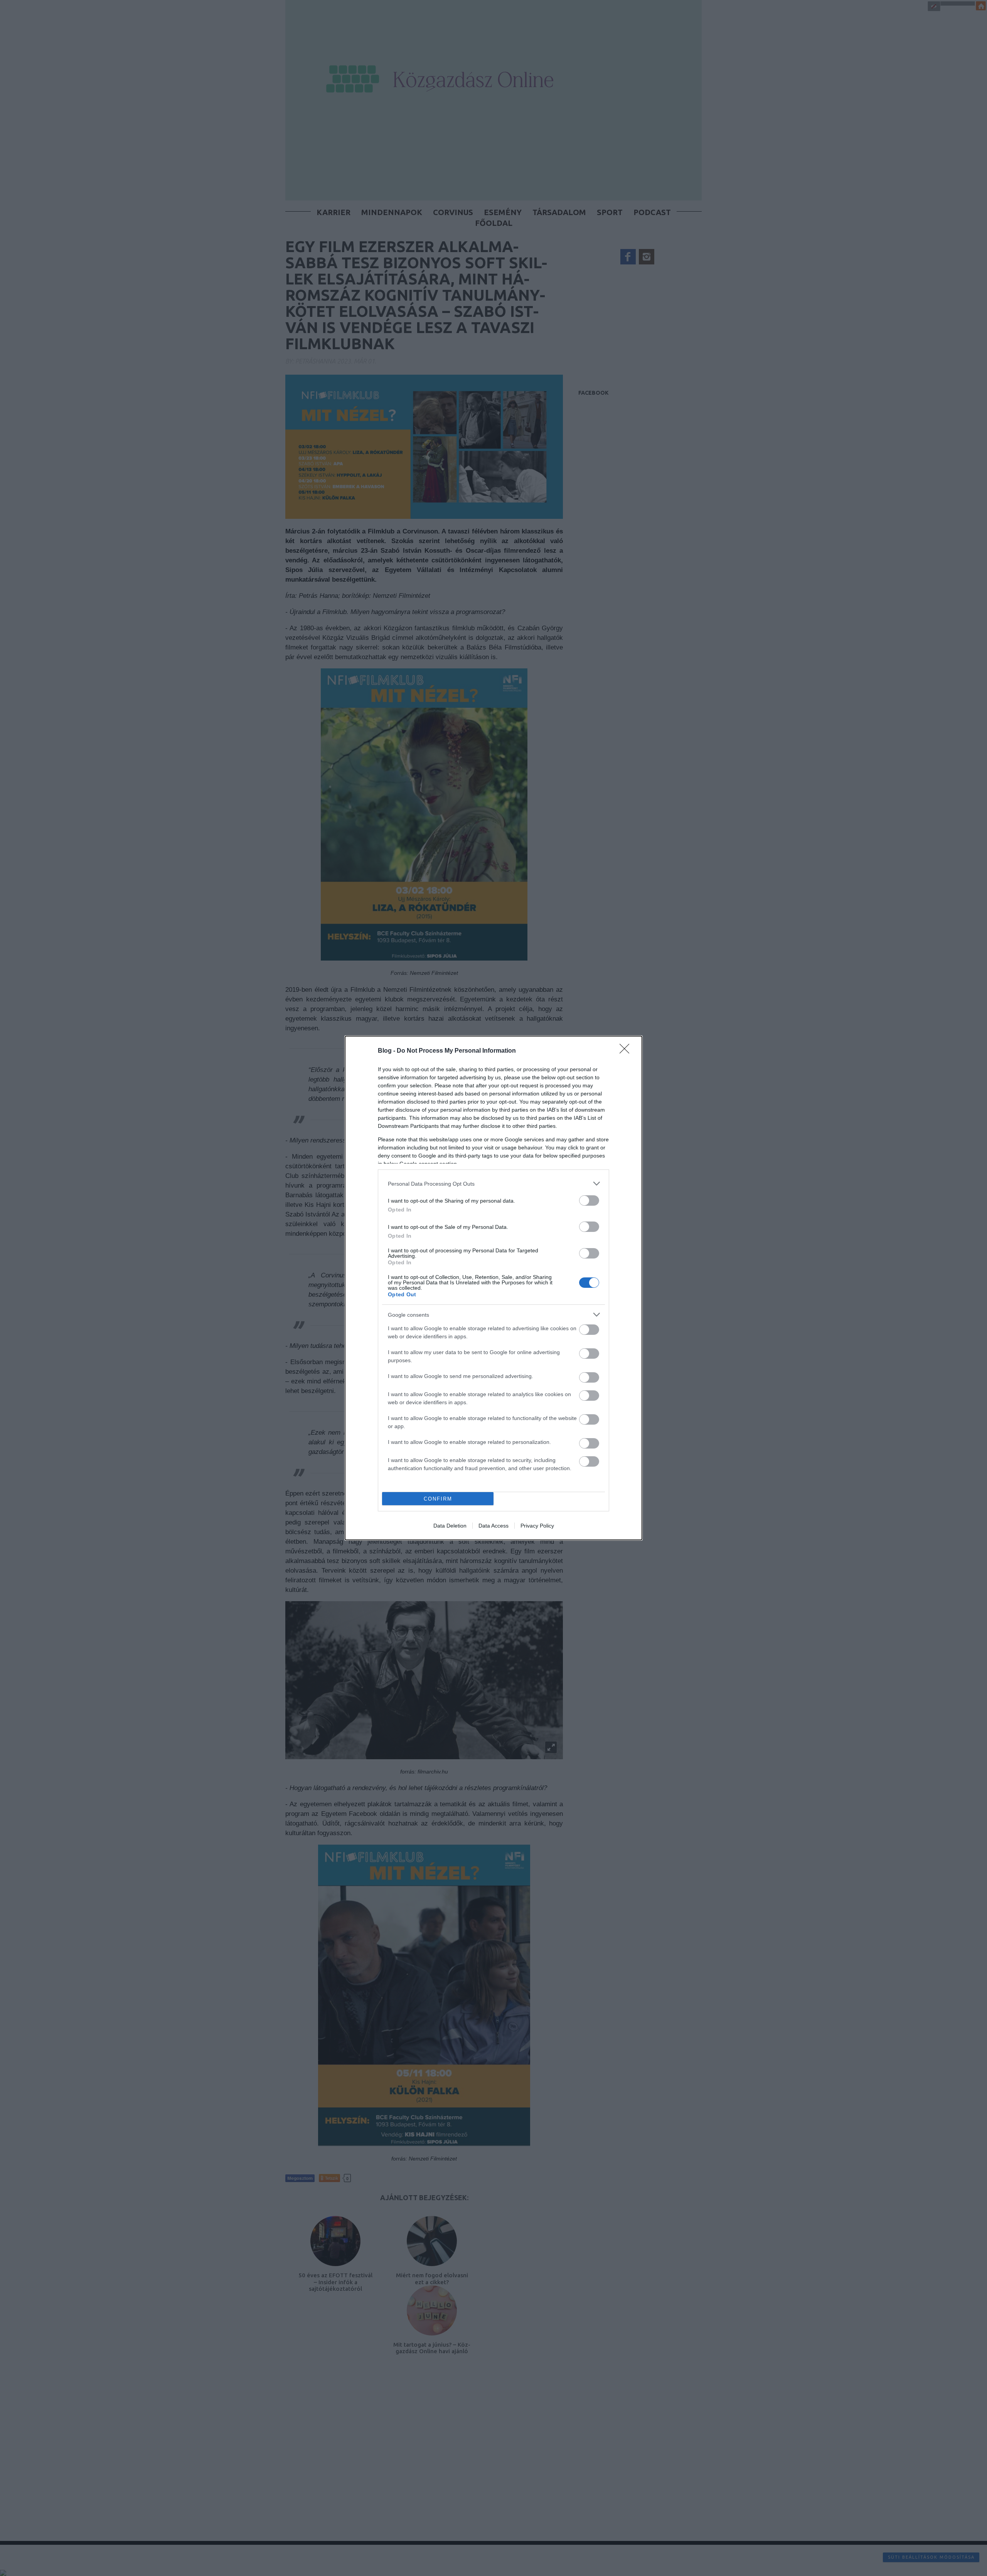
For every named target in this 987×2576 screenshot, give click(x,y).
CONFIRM (438, 1499)
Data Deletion (450, 1526)
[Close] (627, 1051)
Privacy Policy (537, 1526)
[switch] (589, 1201)
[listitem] (493, 1184)
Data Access (493, 1526)
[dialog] (493, 1288)
